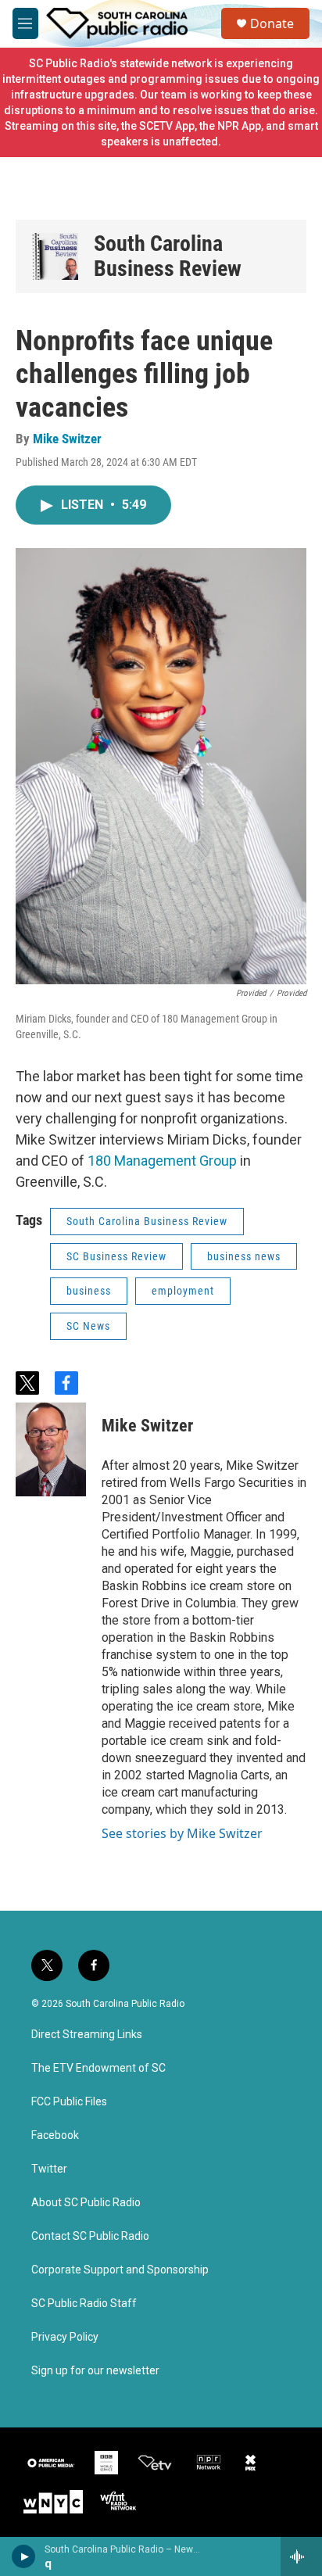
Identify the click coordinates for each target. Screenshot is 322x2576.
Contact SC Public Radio (90, 2236)
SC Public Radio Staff (84, 2304)
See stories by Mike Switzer (182, 1833)
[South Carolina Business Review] (55, 256)
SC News (88, 1326)
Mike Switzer (67, 439)
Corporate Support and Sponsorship (120, 2270)
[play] (24, 2556)
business (89, 1291)
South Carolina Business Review (168, 256)
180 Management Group (162, 1161)
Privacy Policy (65, 2337)
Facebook (55, 2135)
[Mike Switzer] (51, 1449)
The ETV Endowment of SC (98, 2068)
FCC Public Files (69, 2102)
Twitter (49, 2169)
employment (183, 1291)
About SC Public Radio (86, 2203)
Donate (272, 23)
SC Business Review (116, 1256)
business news (244, 1256)
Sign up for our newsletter (95, 2371)
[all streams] (301, 2556)
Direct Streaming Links (87, 2035)
